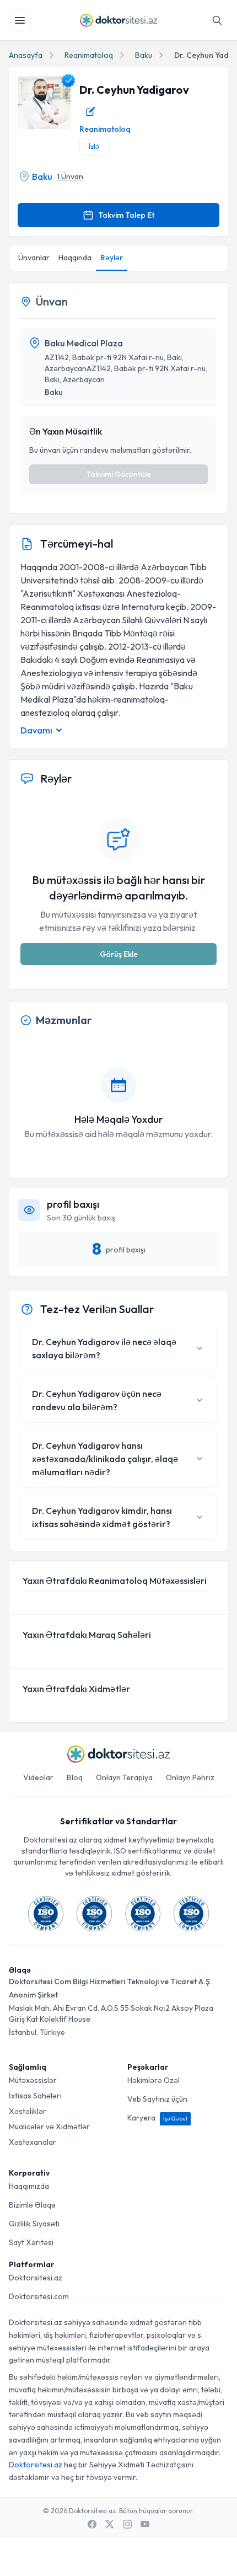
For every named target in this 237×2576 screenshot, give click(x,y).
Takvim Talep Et (126, 215)
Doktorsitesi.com (39, 2296)
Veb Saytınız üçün (157, 2099)
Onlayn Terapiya (124, 1777)
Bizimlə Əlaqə (32, 2205)
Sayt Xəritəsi (31, 2242)
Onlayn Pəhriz (190, 1777)
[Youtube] (145, 2524)
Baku (144, 55)
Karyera (157, 2118)
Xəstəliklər (28, 2111)
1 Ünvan (70, 176)
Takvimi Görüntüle (118, 474)
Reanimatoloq (89, 55)
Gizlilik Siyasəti (34, 2224)
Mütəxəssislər (33, 2080)
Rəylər (112, 258)
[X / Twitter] (110, 2524)
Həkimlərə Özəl (153, 2080)
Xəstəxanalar (33, 2142)
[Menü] (20, 20)
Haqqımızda (29, 2186)
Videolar (38, 1777)
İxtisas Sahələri (35, 2096)
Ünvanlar (34, 258)
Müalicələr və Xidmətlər (49, 2127)
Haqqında (75, 258)
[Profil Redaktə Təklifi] (90, 111)
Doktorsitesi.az (36, 2278)
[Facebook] (92, 2524)
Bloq (75, 1777)
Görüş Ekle (119, 954)
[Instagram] (127, 2524)
